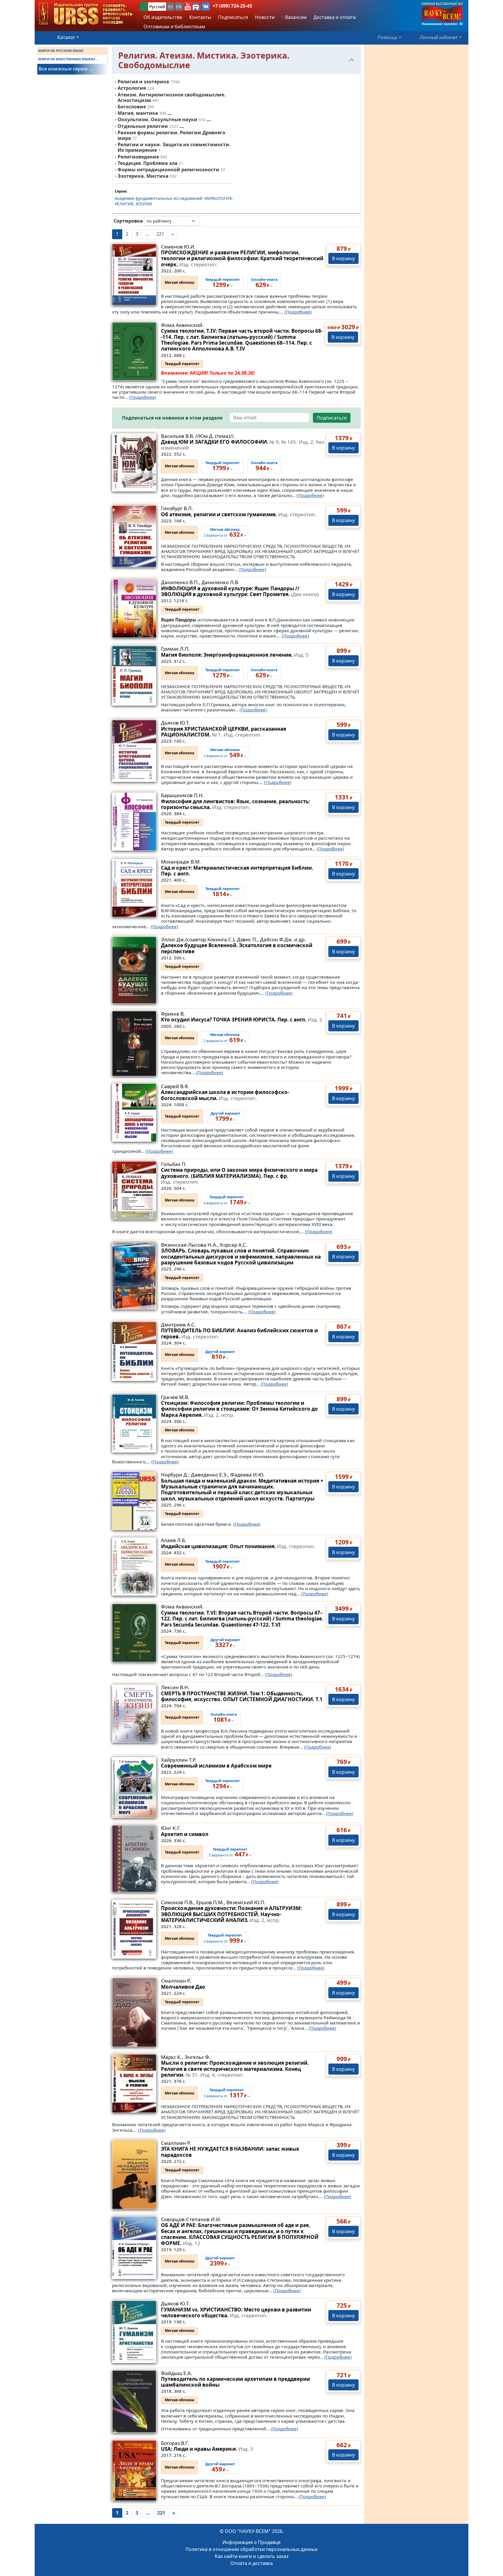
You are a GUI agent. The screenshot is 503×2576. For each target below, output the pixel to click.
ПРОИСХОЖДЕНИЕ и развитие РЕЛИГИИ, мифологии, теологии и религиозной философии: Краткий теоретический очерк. (242, 258)
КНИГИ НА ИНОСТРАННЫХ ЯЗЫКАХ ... (68, 59)
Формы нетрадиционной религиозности (168, 170)
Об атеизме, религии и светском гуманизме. (239, 514)
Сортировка (128, 221)
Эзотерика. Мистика (143, 176)
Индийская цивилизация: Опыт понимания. (238, 1546)
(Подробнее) (298, 312)
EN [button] (179, 7)
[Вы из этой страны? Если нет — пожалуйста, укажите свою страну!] (144, 7)
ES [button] (171, 7)
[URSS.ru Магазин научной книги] (86, 14)
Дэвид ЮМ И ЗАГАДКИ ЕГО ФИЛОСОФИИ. (242, 445)
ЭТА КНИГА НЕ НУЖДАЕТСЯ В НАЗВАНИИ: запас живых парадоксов (230, 2152)
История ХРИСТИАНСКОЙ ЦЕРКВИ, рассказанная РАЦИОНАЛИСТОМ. (224, 732)
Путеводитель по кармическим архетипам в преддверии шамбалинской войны (235, 2382)
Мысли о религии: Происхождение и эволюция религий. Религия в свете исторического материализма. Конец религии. (235, 2069)
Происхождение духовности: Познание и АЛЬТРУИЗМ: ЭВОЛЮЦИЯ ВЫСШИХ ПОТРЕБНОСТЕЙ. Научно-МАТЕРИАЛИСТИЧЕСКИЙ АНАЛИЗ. (231, 1914)
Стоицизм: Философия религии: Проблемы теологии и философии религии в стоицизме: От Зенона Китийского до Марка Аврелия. (239, 1409)
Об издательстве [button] (163, 17)
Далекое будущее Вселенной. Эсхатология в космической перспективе (237, 948)
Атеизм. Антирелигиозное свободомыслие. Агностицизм (172, 97)
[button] (188, 6)
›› (220, 1355)
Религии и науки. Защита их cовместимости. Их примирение (174, 147)
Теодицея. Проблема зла (148, 163)
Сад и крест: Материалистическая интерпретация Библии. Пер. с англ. (237, 871)
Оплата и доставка (251, 2563)
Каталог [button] (66, 37)
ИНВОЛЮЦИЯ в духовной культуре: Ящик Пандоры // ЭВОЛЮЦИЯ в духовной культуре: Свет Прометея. (240, 591)
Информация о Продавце (251, 2542)
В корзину (343, 258)
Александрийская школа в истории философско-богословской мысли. (225, 1095)
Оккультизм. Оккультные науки (157, 119)
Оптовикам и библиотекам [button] (174, 27)
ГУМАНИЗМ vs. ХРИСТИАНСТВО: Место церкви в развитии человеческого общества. (236, 2312)
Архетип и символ (185, 1834)
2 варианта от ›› (225, 533)
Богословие (132, 107)
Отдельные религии (143, 126)
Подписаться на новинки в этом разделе (172, 418)
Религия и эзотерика (143, 82)
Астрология (132, 88)
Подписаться (332, 418)
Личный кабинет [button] (439, 37)
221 (160, 234)
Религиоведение (138, 157)
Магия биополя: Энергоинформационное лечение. (235, 655)
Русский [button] (157, 7)
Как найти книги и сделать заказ (252, 2556)
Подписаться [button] (233, 17)
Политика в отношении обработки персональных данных (251, 2549)
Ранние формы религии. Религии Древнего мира (171, 135)
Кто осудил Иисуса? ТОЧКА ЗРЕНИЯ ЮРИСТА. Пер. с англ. (242, 1020)
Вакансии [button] (295, 17)
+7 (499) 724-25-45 (232, 6)
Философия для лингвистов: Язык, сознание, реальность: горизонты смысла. (235, 804)
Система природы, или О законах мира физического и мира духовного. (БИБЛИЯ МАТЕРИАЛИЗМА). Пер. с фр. (239, 1176)
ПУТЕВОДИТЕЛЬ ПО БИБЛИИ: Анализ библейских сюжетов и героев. (239, 1333)
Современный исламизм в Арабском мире (216, 1766)
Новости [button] (265, 17)
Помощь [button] (388, 37)
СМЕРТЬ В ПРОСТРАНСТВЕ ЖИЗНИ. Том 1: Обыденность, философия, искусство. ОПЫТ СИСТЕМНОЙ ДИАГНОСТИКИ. (242, 1696)
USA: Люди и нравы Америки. (207, 2449)
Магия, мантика (138, 113)
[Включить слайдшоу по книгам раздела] (204, 221)
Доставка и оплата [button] (335, 17)
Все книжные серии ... (66, 69)
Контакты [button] (200, 17)
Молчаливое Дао (183, 1987)
